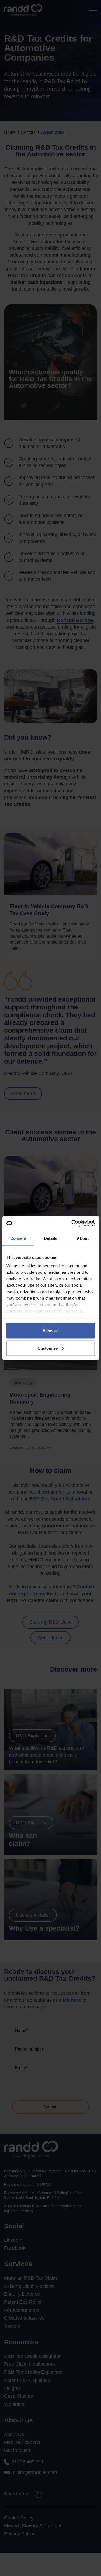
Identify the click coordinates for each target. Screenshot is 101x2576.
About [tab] (83, 1238)
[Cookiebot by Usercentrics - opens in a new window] (72, 1223)
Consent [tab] (18, 1238)
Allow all (51, 1330)
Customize (48, 1348)
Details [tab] (50, 1238)
